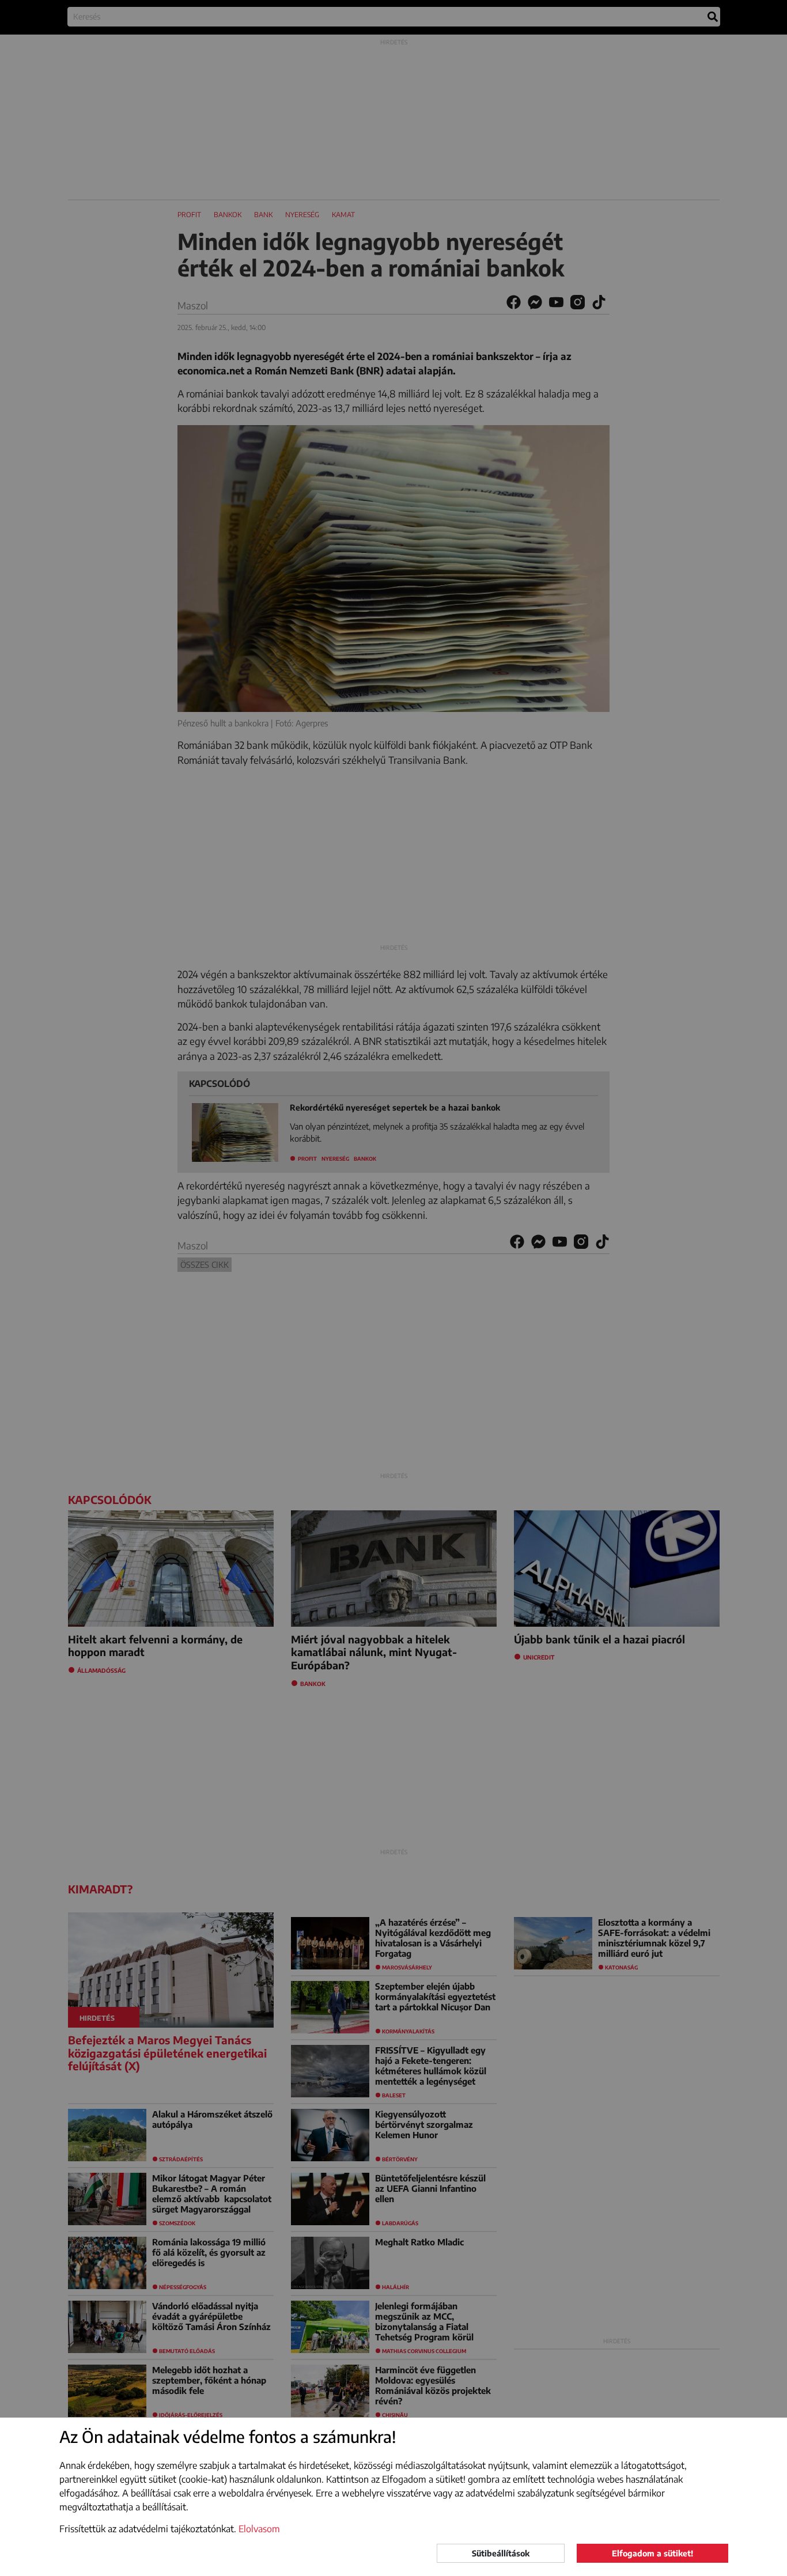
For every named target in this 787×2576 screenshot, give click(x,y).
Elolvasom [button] (259, 2529)
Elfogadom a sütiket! (652, 2553)
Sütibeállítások (501, 2553)
